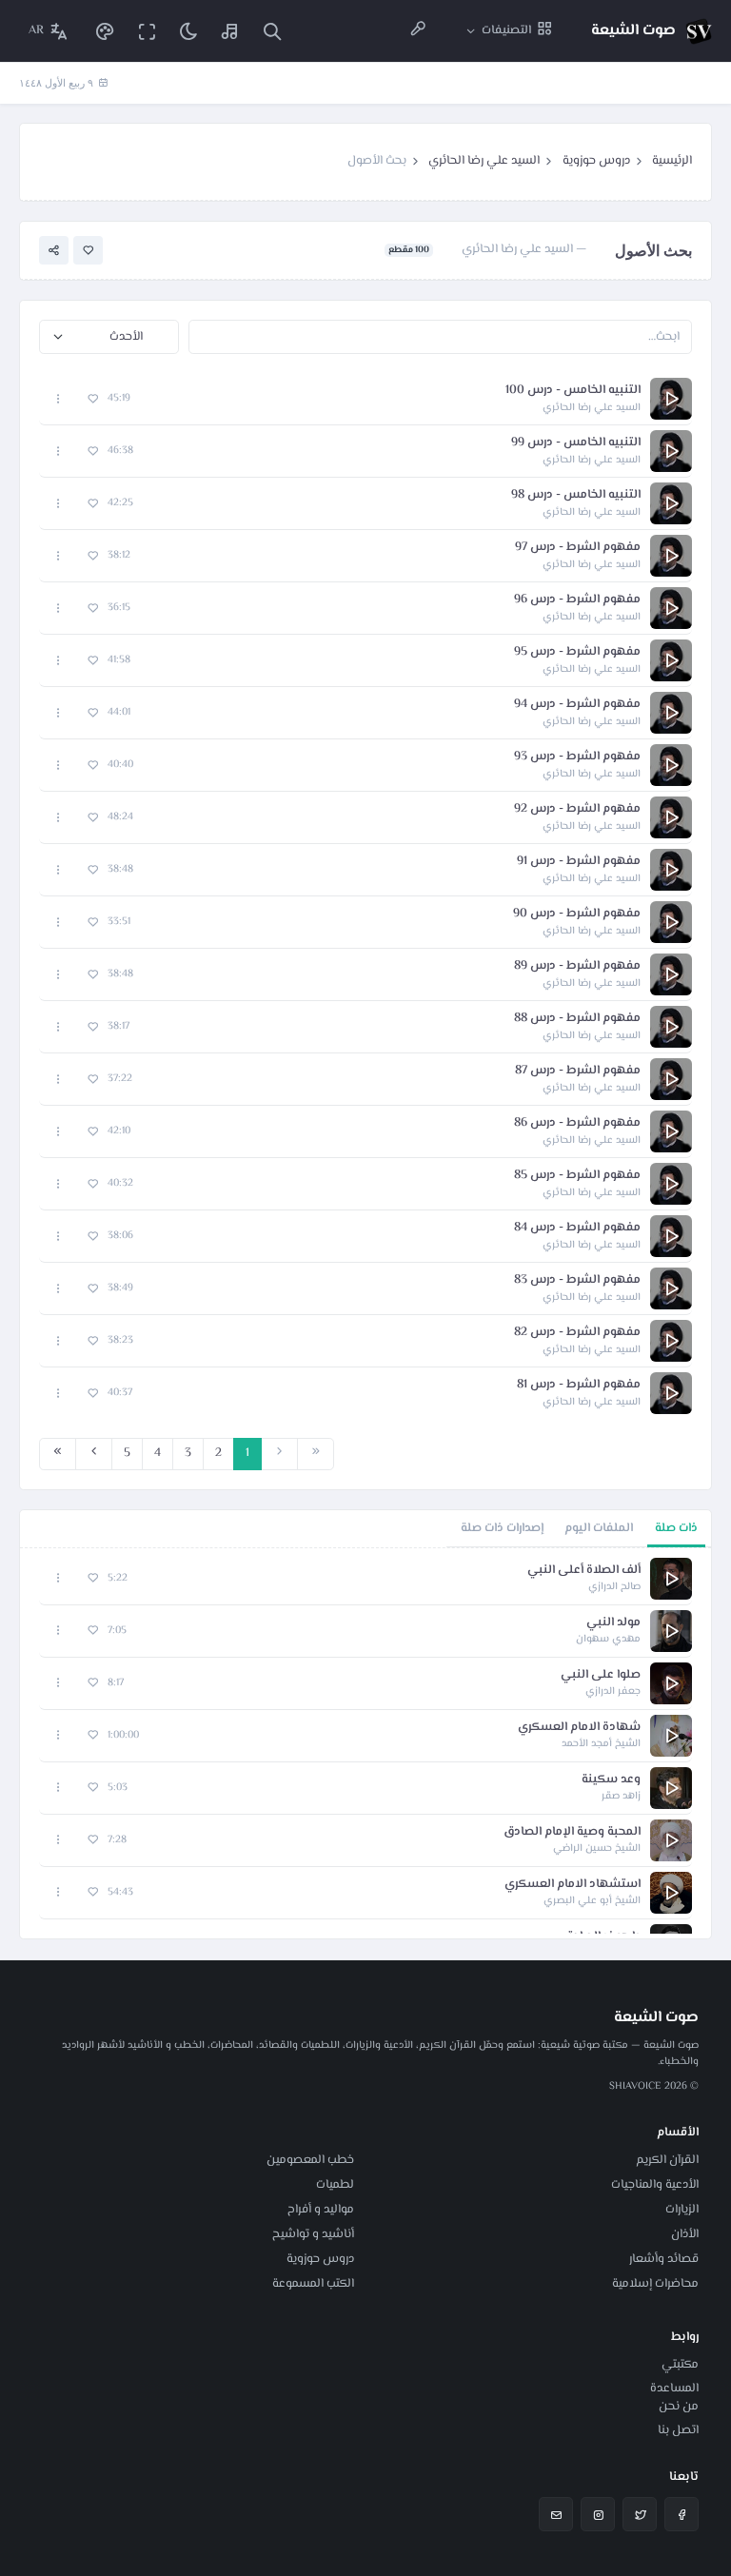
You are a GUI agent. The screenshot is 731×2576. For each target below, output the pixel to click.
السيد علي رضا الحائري (484, 161)
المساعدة (674, 2389)
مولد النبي (613, 1623)
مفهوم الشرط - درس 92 (577, 809)
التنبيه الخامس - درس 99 (576, 443)
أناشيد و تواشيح (313, 2234)
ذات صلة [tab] (676, 1528)
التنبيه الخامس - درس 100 (573, 391)
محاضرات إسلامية (655, 2284)
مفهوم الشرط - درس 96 (577, 600)
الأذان (685, 2234)
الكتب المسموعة (313, 2284)
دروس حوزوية (596, 161)
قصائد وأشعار (664, 2259)
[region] (365, 1743)
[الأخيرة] (58, 1454)
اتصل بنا (678, 2430)
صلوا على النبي (601, 1675)
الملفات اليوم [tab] (599, 1528)
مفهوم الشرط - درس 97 (578, 548)
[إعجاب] (88, 251)
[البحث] (272, 31)
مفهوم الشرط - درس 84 (577, 1228)
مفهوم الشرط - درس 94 (577, 705)
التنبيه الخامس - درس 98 (576, 495)
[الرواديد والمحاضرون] (418, 31)
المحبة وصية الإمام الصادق (572, 1832)
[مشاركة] (54, 251)
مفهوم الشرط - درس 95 (577, 652)
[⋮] (59, 399)
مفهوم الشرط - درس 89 (577, 966)
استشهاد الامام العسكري (573, 1885)
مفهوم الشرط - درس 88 (577, 1019)
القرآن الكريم (667, 2160)
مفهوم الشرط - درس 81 (579, 1385)
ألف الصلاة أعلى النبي (584, 1571)
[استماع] (671, 399)
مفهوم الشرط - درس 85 (577, 1176)
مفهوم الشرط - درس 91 (579, 862)
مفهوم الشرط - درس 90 (577, 914)
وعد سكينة (611, 1780)
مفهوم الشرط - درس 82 (577, 1333)
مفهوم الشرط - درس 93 (577, 757)
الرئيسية (672, 161)
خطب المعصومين (310, 2160)
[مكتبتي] (230, 31)
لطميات (335, 2185)
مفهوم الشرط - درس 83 (577, 1280)
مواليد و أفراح (321, 2210)
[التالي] (94, 1454)
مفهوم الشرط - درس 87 (578, 1071)
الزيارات (682, 2210)
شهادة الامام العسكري (579, 1728)
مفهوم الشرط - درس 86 (577, 1123)
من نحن (679, 2407)
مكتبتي (680, 2365)
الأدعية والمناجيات (655, 2185)
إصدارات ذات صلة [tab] (502, 1528)
